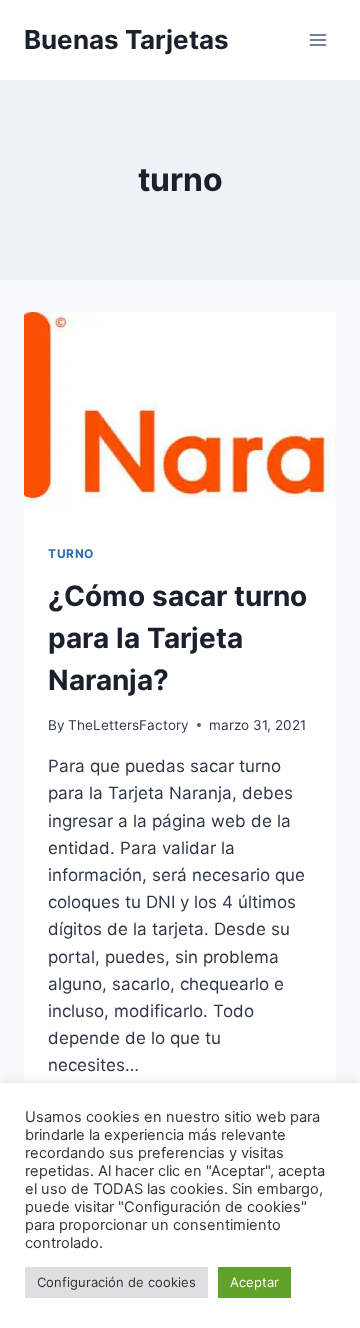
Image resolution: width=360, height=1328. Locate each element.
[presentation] (180, 416)
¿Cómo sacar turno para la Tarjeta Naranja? (177, 638)
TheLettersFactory (128, 725)
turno (71, 553)
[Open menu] (317, 39)
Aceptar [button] (254, 1282)
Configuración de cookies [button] (116, 1282)
